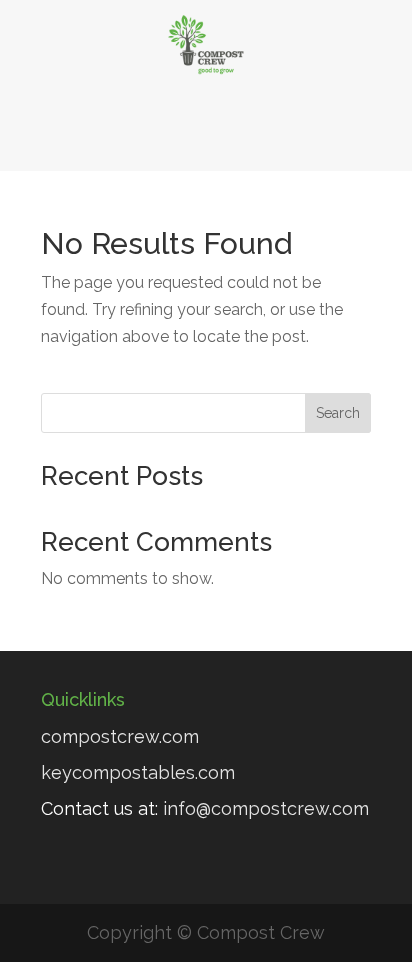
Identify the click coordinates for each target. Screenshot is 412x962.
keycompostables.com (138, 772)
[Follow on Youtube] (233, 133)
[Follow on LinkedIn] (179, 133)
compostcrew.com (120, 736)
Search (338, 413)
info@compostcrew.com (266, 808)
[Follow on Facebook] (125, 133)
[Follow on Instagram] (287, 133)
